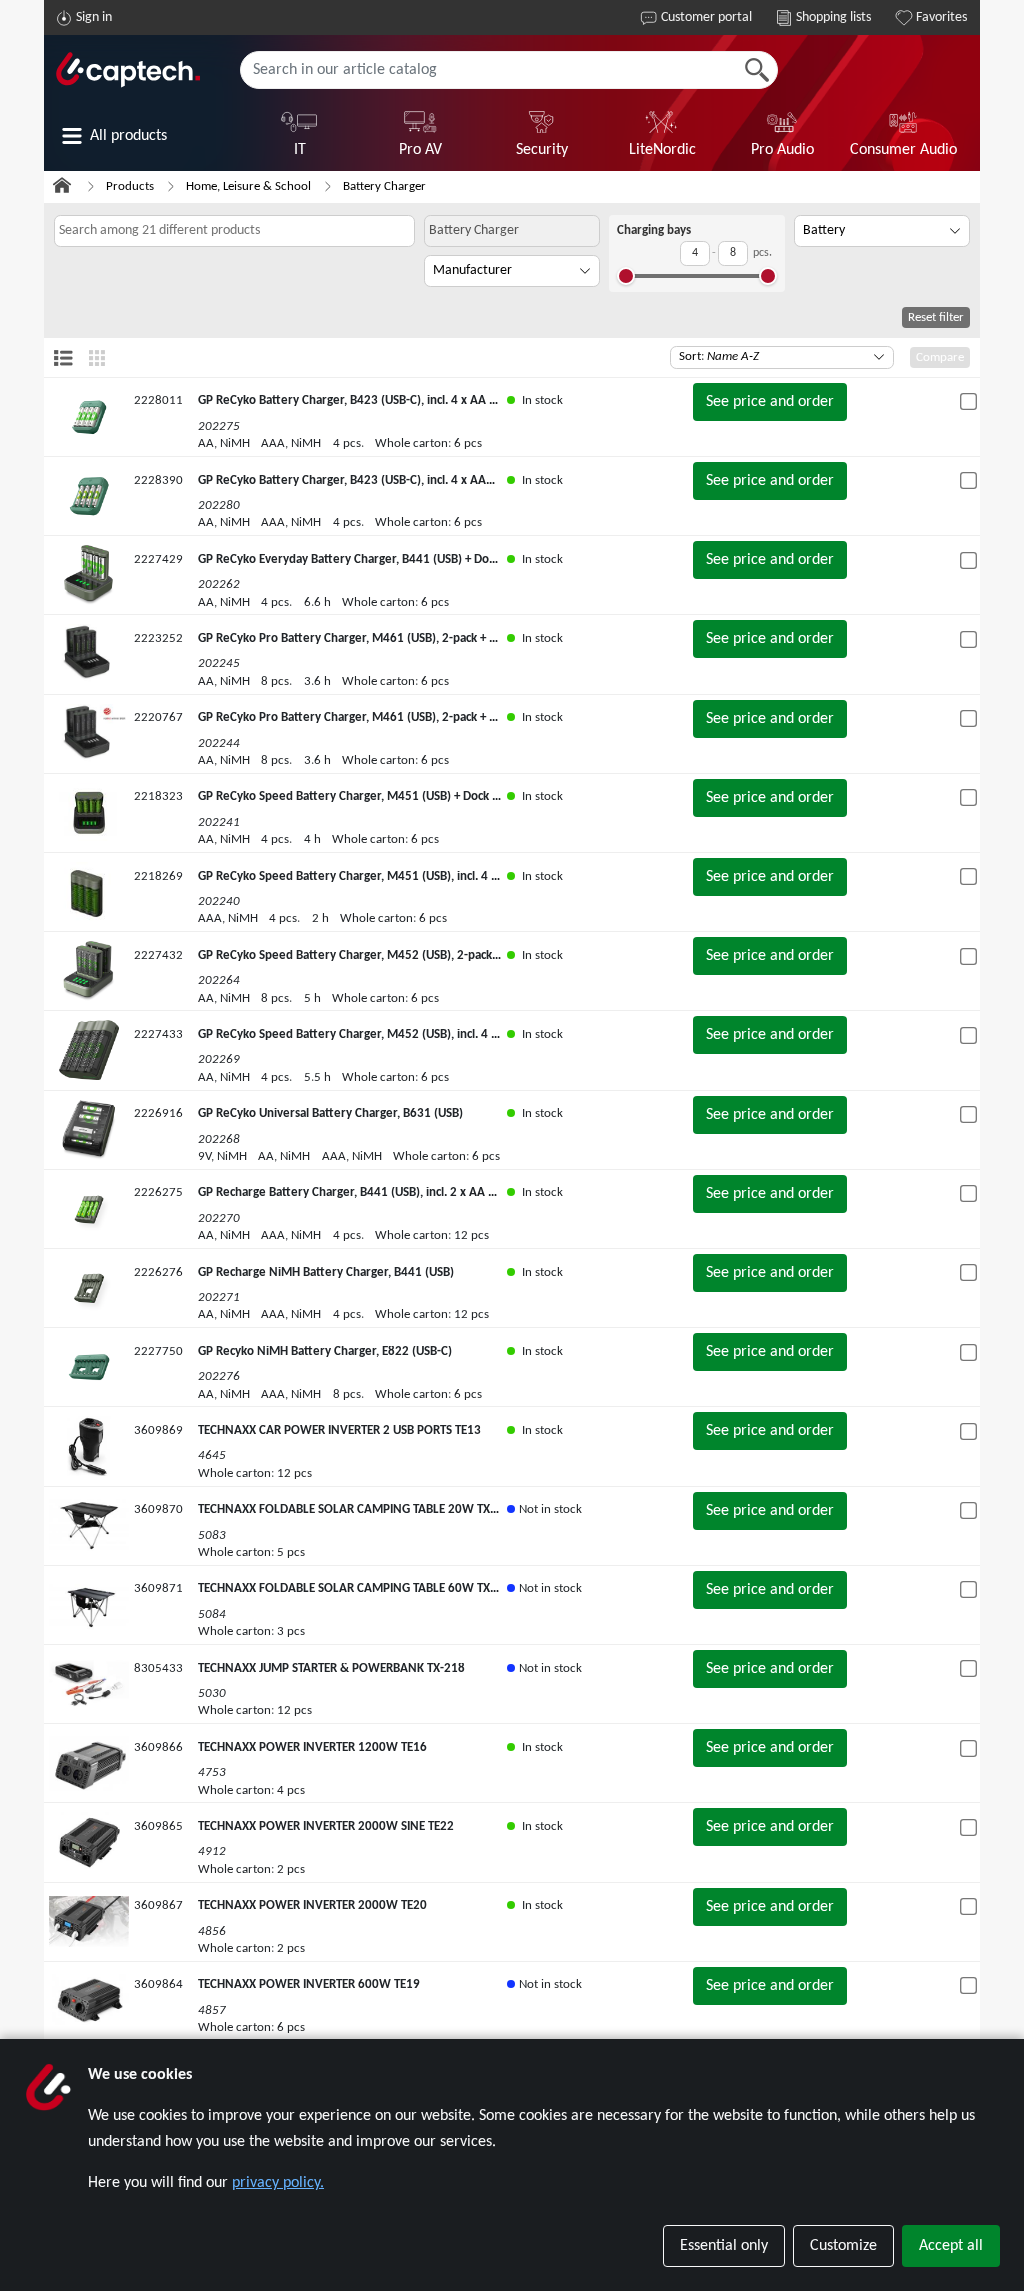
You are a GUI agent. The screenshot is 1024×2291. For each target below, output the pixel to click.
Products (130, 186)
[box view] (97, 357)
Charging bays (654, 230)
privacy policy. (278, 2183)
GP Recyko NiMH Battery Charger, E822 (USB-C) (325, 1351)
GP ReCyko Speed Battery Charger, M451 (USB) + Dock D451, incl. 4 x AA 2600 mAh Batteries (448, 796)
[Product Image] (89, 417)
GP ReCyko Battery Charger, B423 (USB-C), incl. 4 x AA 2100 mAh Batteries (398, 400)
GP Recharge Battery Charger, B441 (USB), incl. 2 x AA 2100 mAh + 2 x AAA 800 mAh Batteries (451, 1192)
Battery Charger (384, 186)
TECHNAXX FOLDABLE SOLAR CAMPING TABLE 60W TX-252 (356, 1588)
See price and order (770, 402)
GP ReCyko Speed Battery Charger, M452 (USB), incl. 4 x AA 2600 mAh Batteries (413, 1034)
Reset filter (936, 317)
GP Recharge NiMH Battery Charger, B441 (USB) (326, 1272)
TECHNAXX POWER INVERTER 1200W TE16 (312, 1747)
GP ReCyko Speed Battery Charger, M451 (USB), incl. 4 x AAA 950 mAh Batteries (413, 876)
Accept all (951, 2246)
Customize (843, 2246)
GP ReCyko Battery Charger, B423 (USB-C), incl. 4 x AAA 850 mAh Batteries (398, 480)
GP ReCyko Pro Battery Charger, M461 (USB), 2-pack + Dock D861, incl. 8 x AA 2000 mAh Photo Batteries (479, 638)
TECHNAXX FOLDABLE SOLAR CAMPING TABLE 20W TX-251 (356, 1509)
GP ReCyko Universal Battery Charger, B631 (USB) (330, 1113)
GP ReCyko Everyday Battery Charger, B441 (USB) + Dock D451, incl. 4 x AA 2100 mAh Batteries (453, 559)
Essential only (724, 2246)
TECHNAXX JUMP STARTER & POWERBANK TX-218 (331, 1668)
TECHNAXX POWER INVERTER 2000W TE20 (312, 1905)
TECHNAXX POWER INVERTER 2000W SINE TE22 (326, 1826)
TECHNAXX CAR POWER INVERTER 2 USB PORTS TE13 (339, 1430)
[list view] (63, 357)
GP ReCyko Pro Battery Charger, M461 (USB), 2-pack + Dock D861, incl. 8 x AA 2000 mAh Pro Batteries (472, 717)
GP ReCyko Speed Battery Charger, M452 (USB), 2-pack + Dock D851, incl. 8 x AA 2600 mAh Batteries (468, 955)
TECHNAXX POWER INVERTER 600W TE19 (309, 1984)
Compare (940, 357)
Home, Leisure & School (248, 186)
